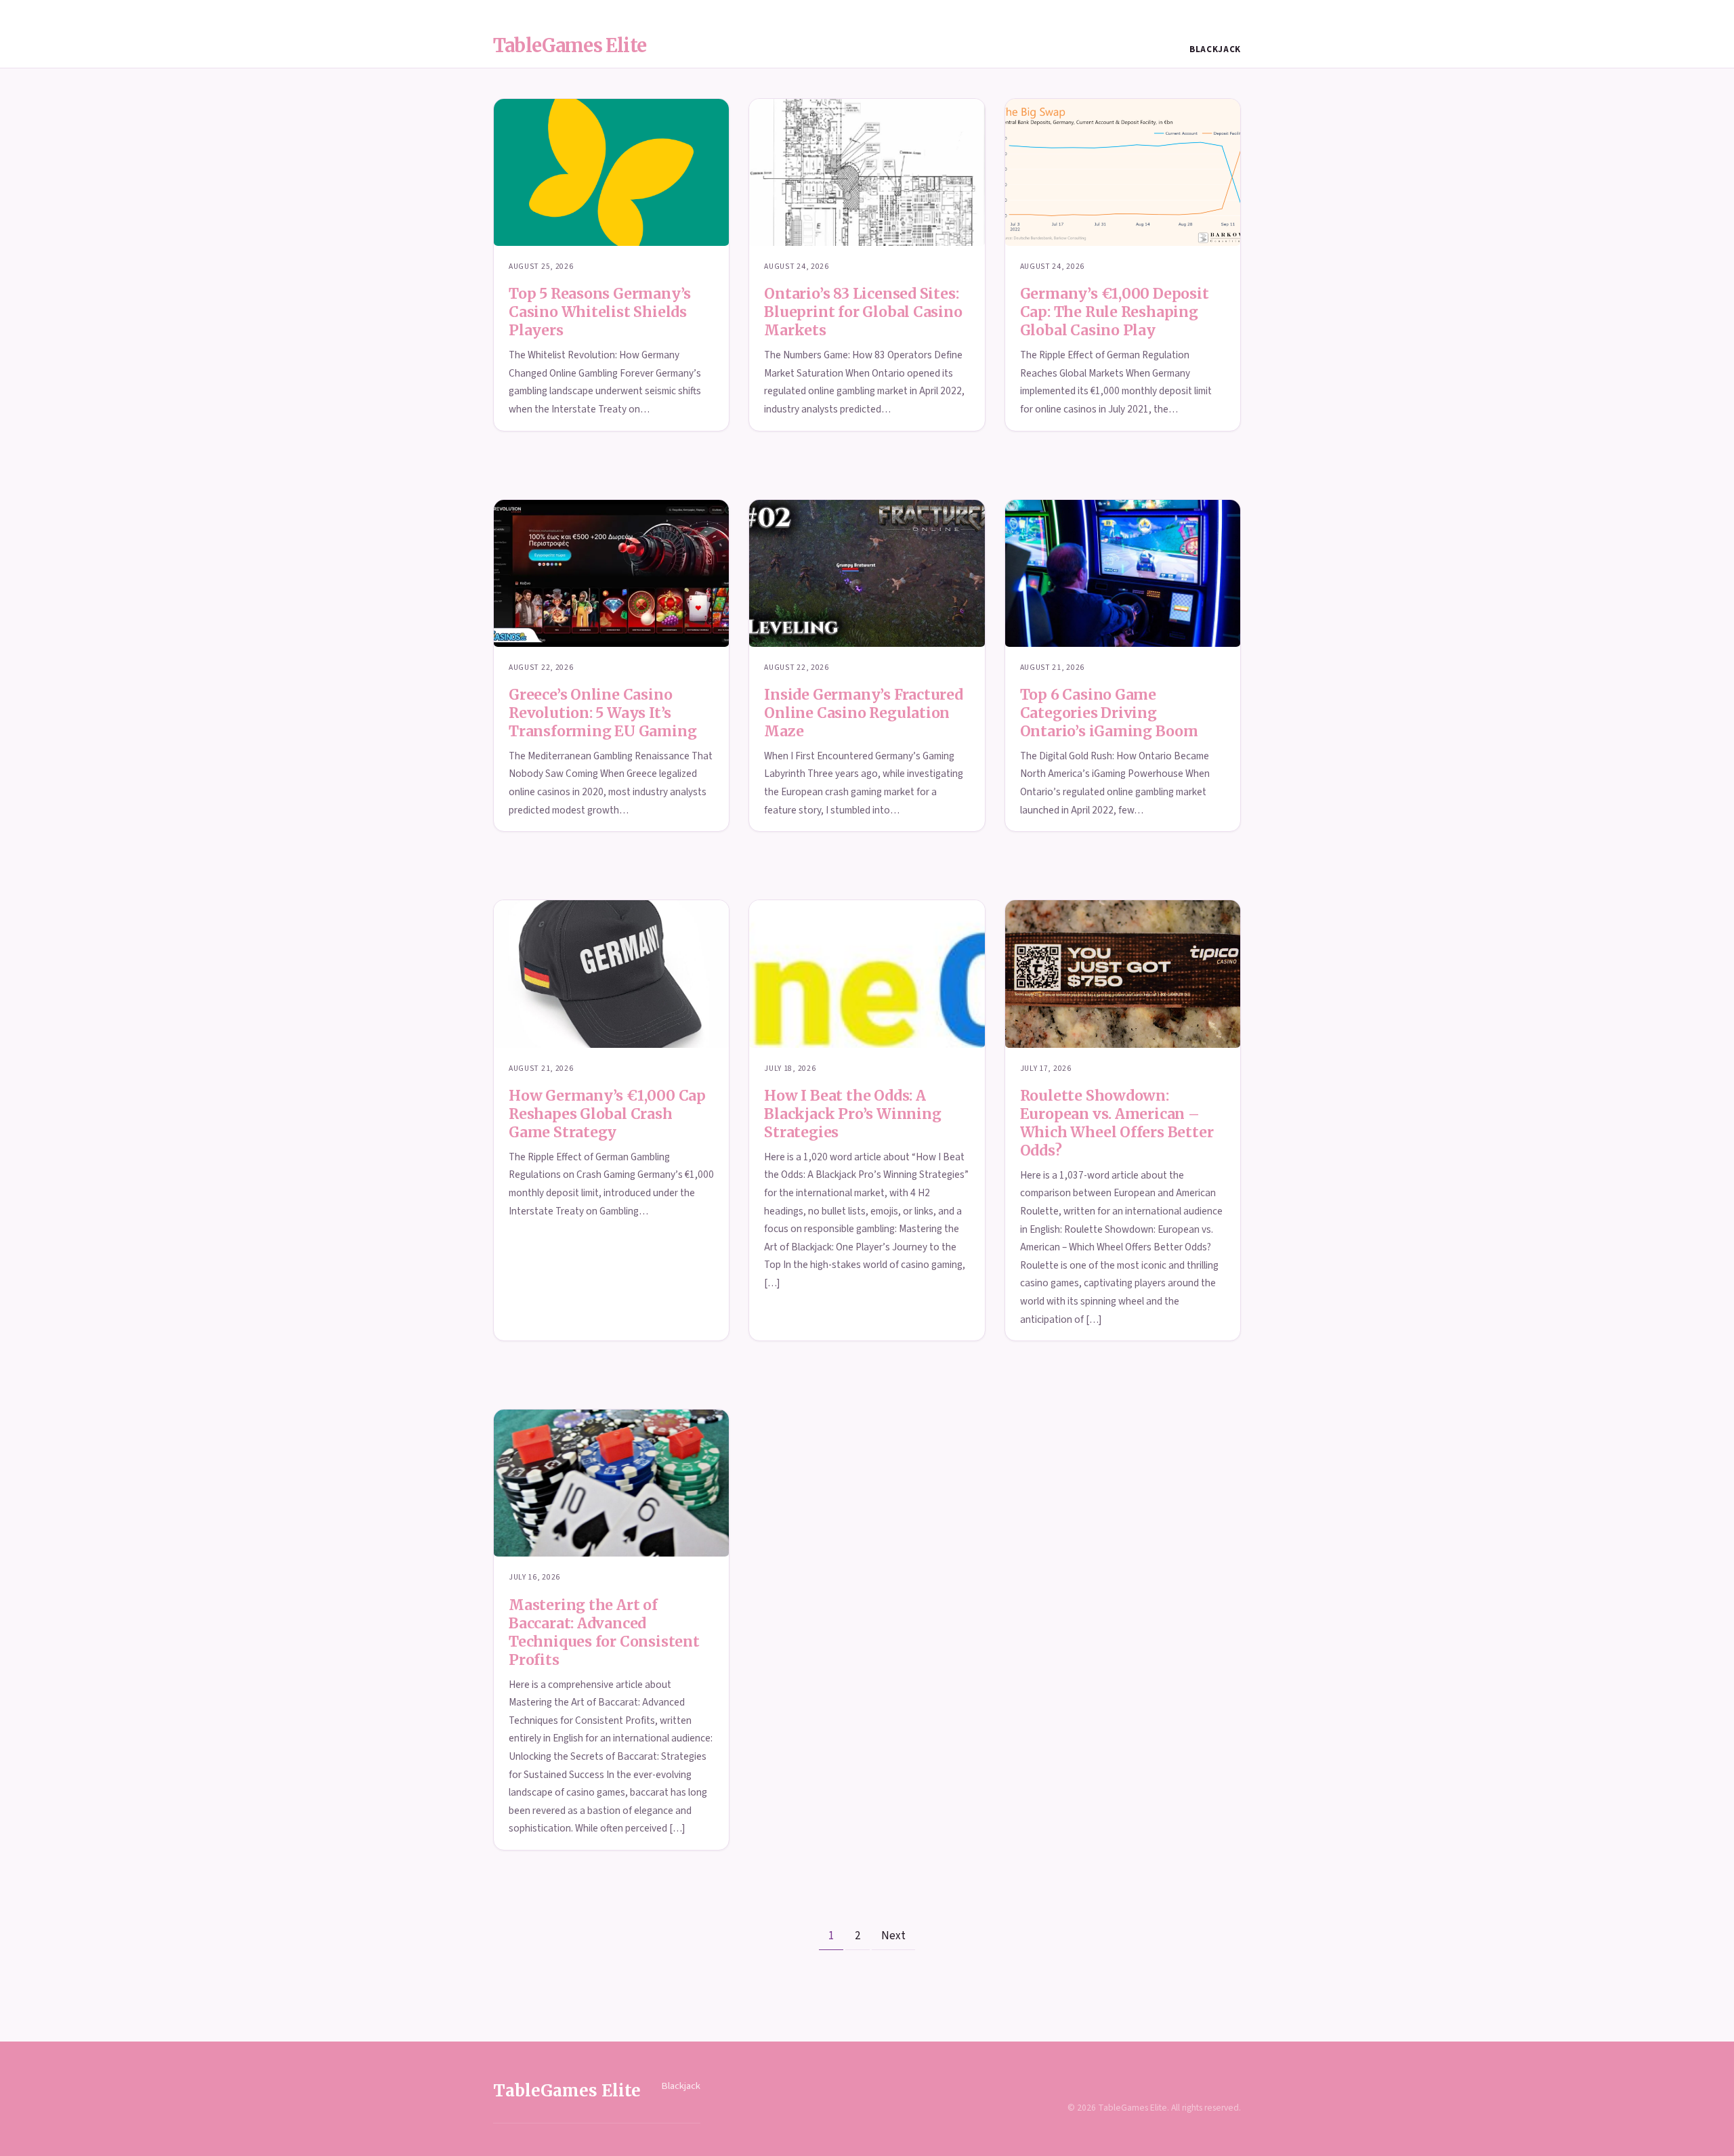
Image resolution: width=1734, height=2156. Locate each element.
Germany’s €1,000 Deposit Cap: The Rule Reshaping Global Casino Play (1115, 312)
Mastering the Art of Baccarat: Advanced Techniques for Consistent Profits (604, 1632)
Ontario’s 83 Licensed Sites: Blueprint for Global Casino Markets (863, 312)
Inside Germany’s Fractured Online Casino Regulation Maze (864, 713)
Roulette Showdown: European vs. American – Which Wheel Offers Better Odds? (1117, 1123)
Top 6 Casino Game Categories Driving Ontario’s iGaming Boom (1109, 713)
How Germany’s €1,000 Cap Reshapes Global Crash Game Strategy (607, 1114)
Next (893, 1936)
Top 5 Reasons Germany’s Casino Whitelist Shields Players (600, 312)
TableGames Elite (570, 45)
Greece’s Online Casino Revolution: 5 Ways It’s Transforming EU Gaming (602, 713)
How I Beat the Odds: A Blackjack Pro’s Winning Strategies (852, 1114)
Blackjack (1215, 49)
